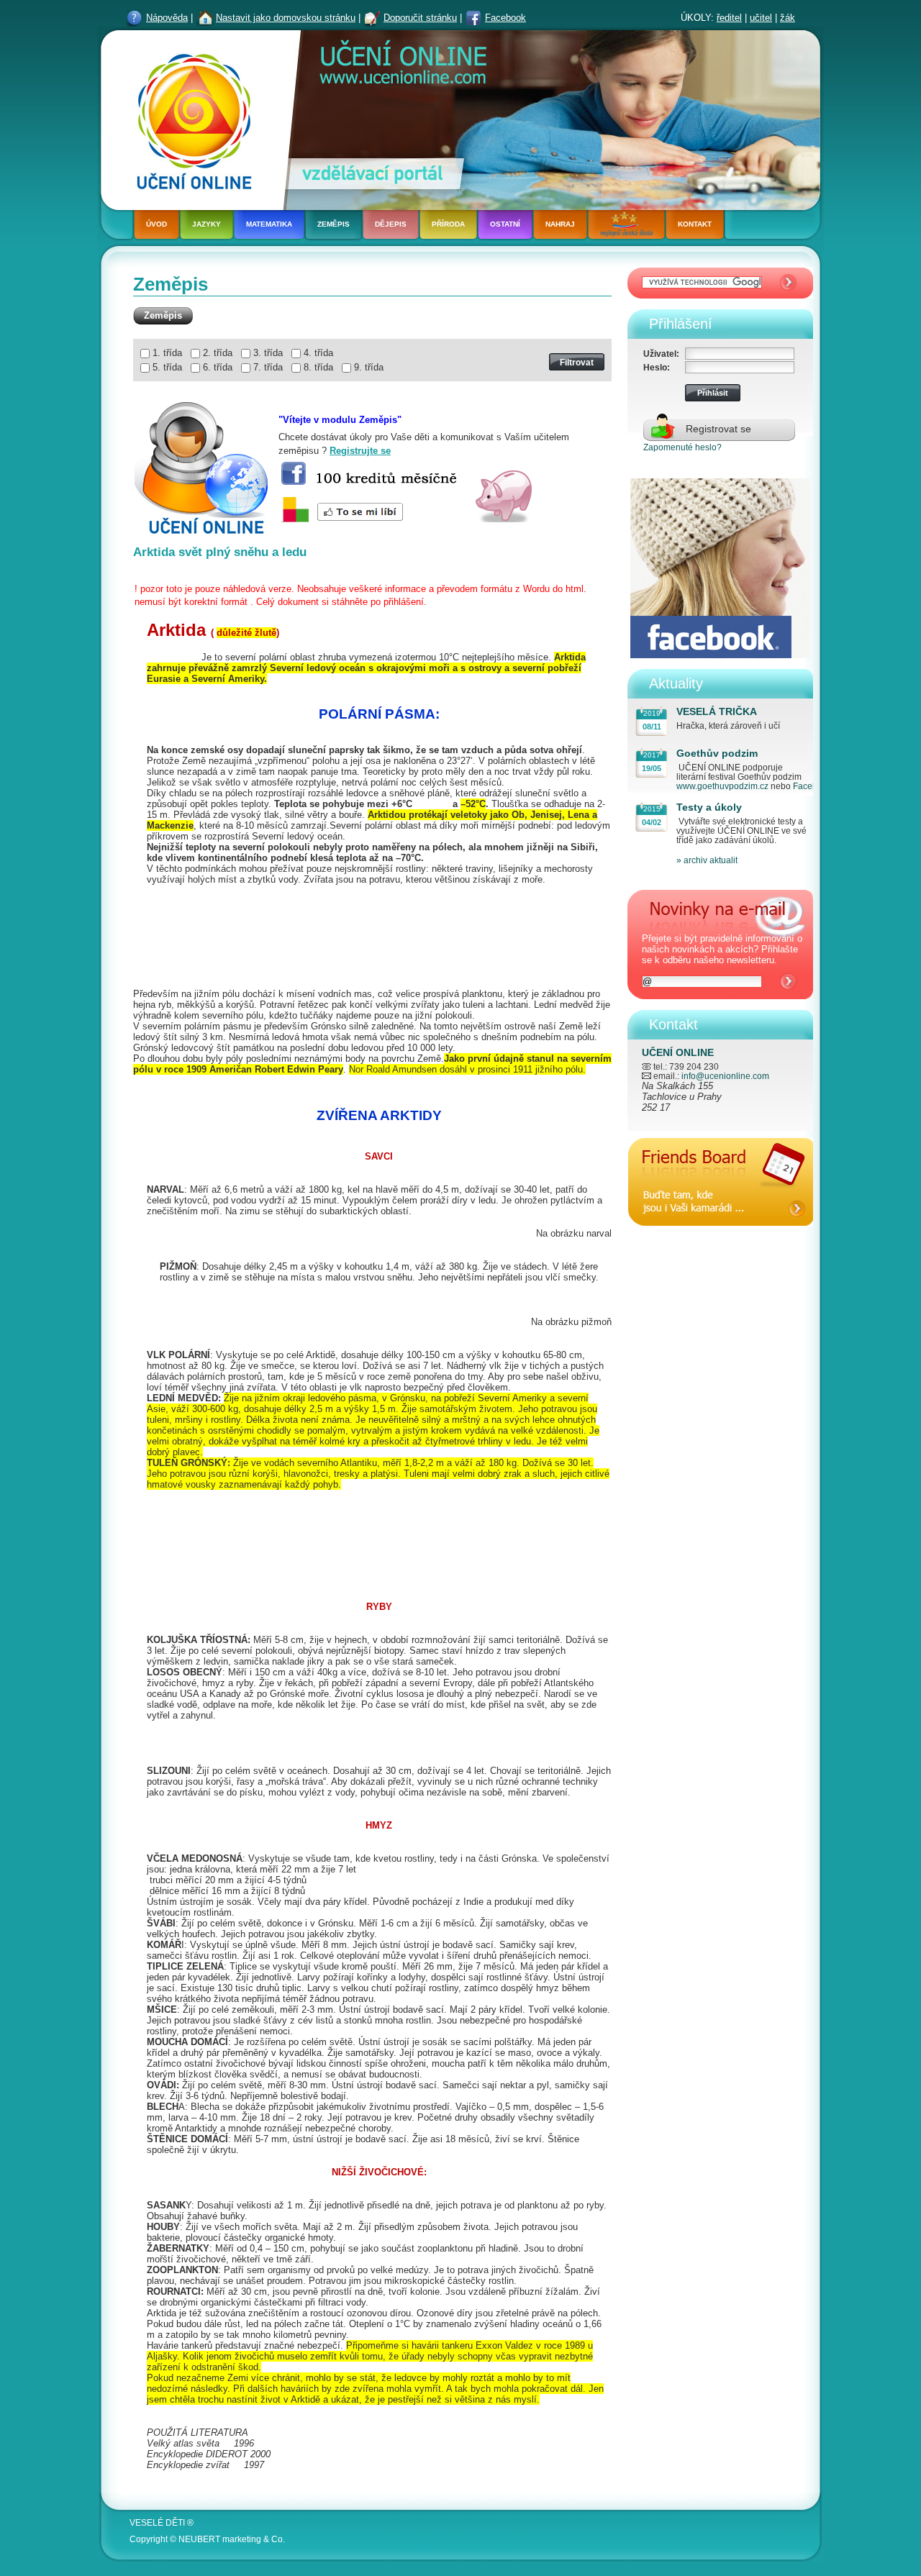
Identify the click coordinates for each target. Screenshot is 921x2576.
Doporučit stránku (420, 18)
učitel (761, 18)
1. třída (167, 353)
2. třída (218, 353)
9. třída (369, 367)
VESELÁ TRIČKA (717, 711)
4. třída (318, 353)
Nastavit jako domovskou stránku (286, 18)
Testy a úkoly (709, 807)
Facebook (505, 18)
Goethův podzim (717, 753)
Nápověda (167, 18)
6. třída (218, 367)
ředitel (729, 18)
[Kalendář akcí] (721, 1238)
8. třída (318, 367)
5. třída (167, 367)
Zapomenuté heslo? (682, 447)
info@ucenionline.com (725, 1076)
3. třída (268, 353)
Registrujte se (360, 451)
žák (788, 18)
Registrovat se (718, 429)
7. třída (268, 367)
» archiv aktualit (707, 860)
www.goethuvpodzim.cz (722, 786)
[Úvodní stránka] (190, 118)
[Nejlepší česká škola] (626, 226)
